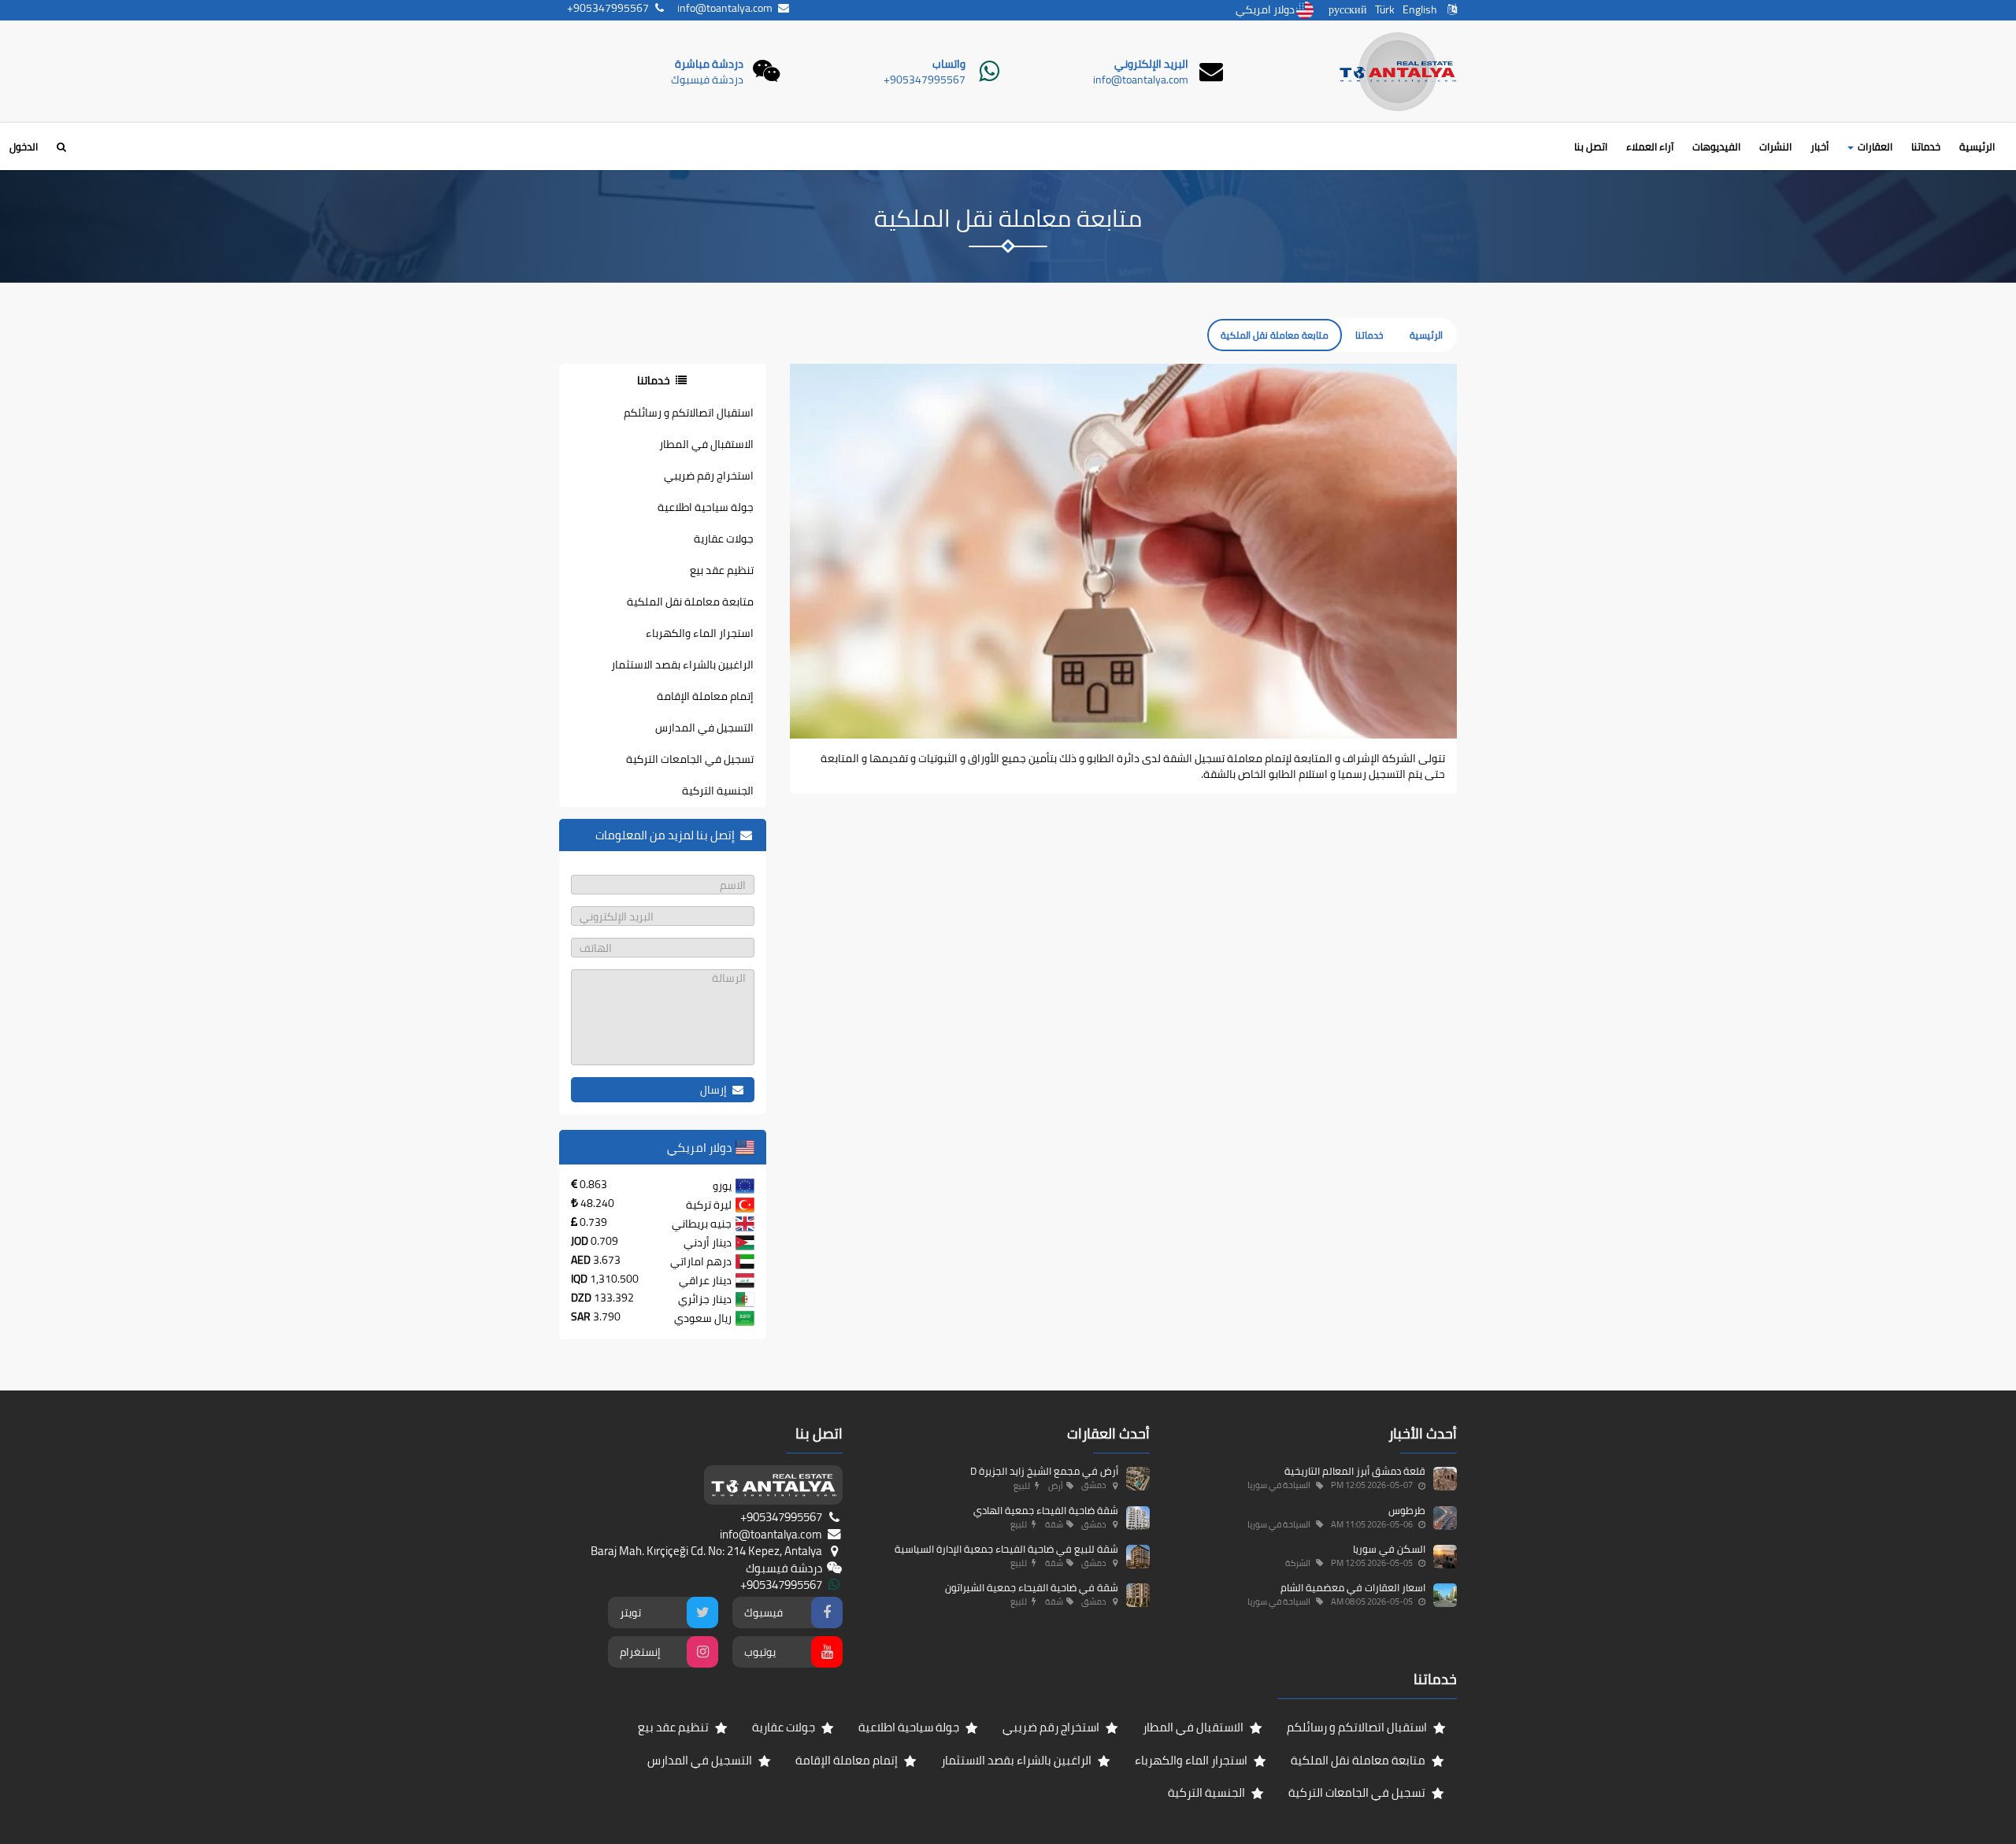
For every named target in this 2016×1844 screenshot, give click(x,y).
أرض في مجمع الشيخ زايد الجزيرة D (1044, 1471)
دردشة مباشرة (709, 64)
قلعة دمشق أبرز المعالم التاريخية (1355, 1471)
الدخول (24, 146)
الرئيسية (1977, 146)
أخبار (1820, 146)
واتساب (949, 64)
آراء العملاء (1650, 146)
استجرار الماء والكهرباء (700, 633)
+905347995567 (925, 80)
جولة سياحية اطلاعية (706, 507)
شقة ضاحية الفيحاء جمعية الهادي (1046, 1510)
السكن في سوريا (1389, 1549)
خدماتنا (1926, 146)
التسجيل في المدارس (704, 728)
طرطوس (1407, 1510)
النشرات (1775, 146)
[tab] (663, 380)
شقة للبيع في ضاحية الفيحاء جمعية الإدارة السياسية (1006, 1549)
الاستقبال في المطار (706, 444)
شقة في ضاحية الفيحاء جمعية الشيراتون (1032, 1587)
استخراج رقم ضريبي (709, 476)
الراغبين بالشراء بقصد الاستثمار (682, 665)
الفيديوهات (1716, 146)
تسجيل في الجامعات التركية (690, 759)
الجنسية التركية (718, 791)
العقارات (1874, 146)
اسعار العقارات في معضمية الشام (1353, 1587)
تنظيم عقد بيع (722, 570)
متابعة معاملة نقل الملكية (690, 602)
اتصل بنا (1591, 146)
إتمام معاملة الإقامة (705, 696)
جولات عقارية (724, 539)
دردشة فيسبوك (707, 80)
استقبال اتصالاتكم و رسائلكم (689, 413)
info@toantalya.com (1141, 80)
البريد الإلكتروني (1151, 64)
